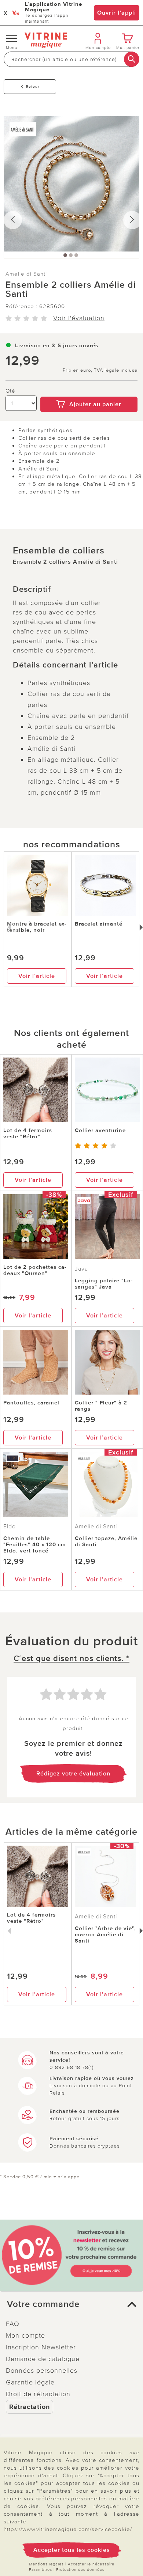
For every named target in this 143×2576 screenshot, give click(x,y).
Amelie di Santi (26, 274)
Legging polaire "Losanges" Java (104, 1284)
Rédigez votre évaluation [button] (73, 1774)
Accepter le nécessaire (91, 2564)
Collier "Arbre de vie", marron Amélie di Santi (105, 1934)
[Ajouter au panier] (89, 391)
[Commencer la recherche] (132, 59)
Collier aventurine (100, 1130)
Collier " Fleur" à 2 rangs (101, 1406)
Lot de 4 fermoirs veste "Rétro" (28, 1133)
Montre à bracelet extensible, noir (37, 927)
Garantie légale (30, 2382)
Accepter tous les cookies (72, 2550)
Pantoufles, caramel (31, 1403)
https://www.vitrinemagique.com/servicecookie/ (68, 2529)
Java (81, 1269)
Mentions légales (46, 2564)
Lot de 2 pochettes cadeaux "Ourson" (35, 1270)
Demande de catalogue (43, 2359)
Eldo (10, 1527)
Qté (10, 391)
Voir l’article (37, 976)
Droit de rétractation (38, 2394)
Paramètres (41, 2570)
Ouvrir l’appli (117, 13)
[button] (71, 2304)
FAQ (13, 2324)
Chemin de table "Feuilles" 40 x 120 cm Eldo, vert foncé (35, 1544)
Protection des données (80, 2570)
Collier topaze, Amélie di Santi (106, 1541)
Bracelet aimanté (99, 924)
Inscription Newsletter (41, 2347)
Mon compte (25, 2335)
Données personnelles (42, 2371)
